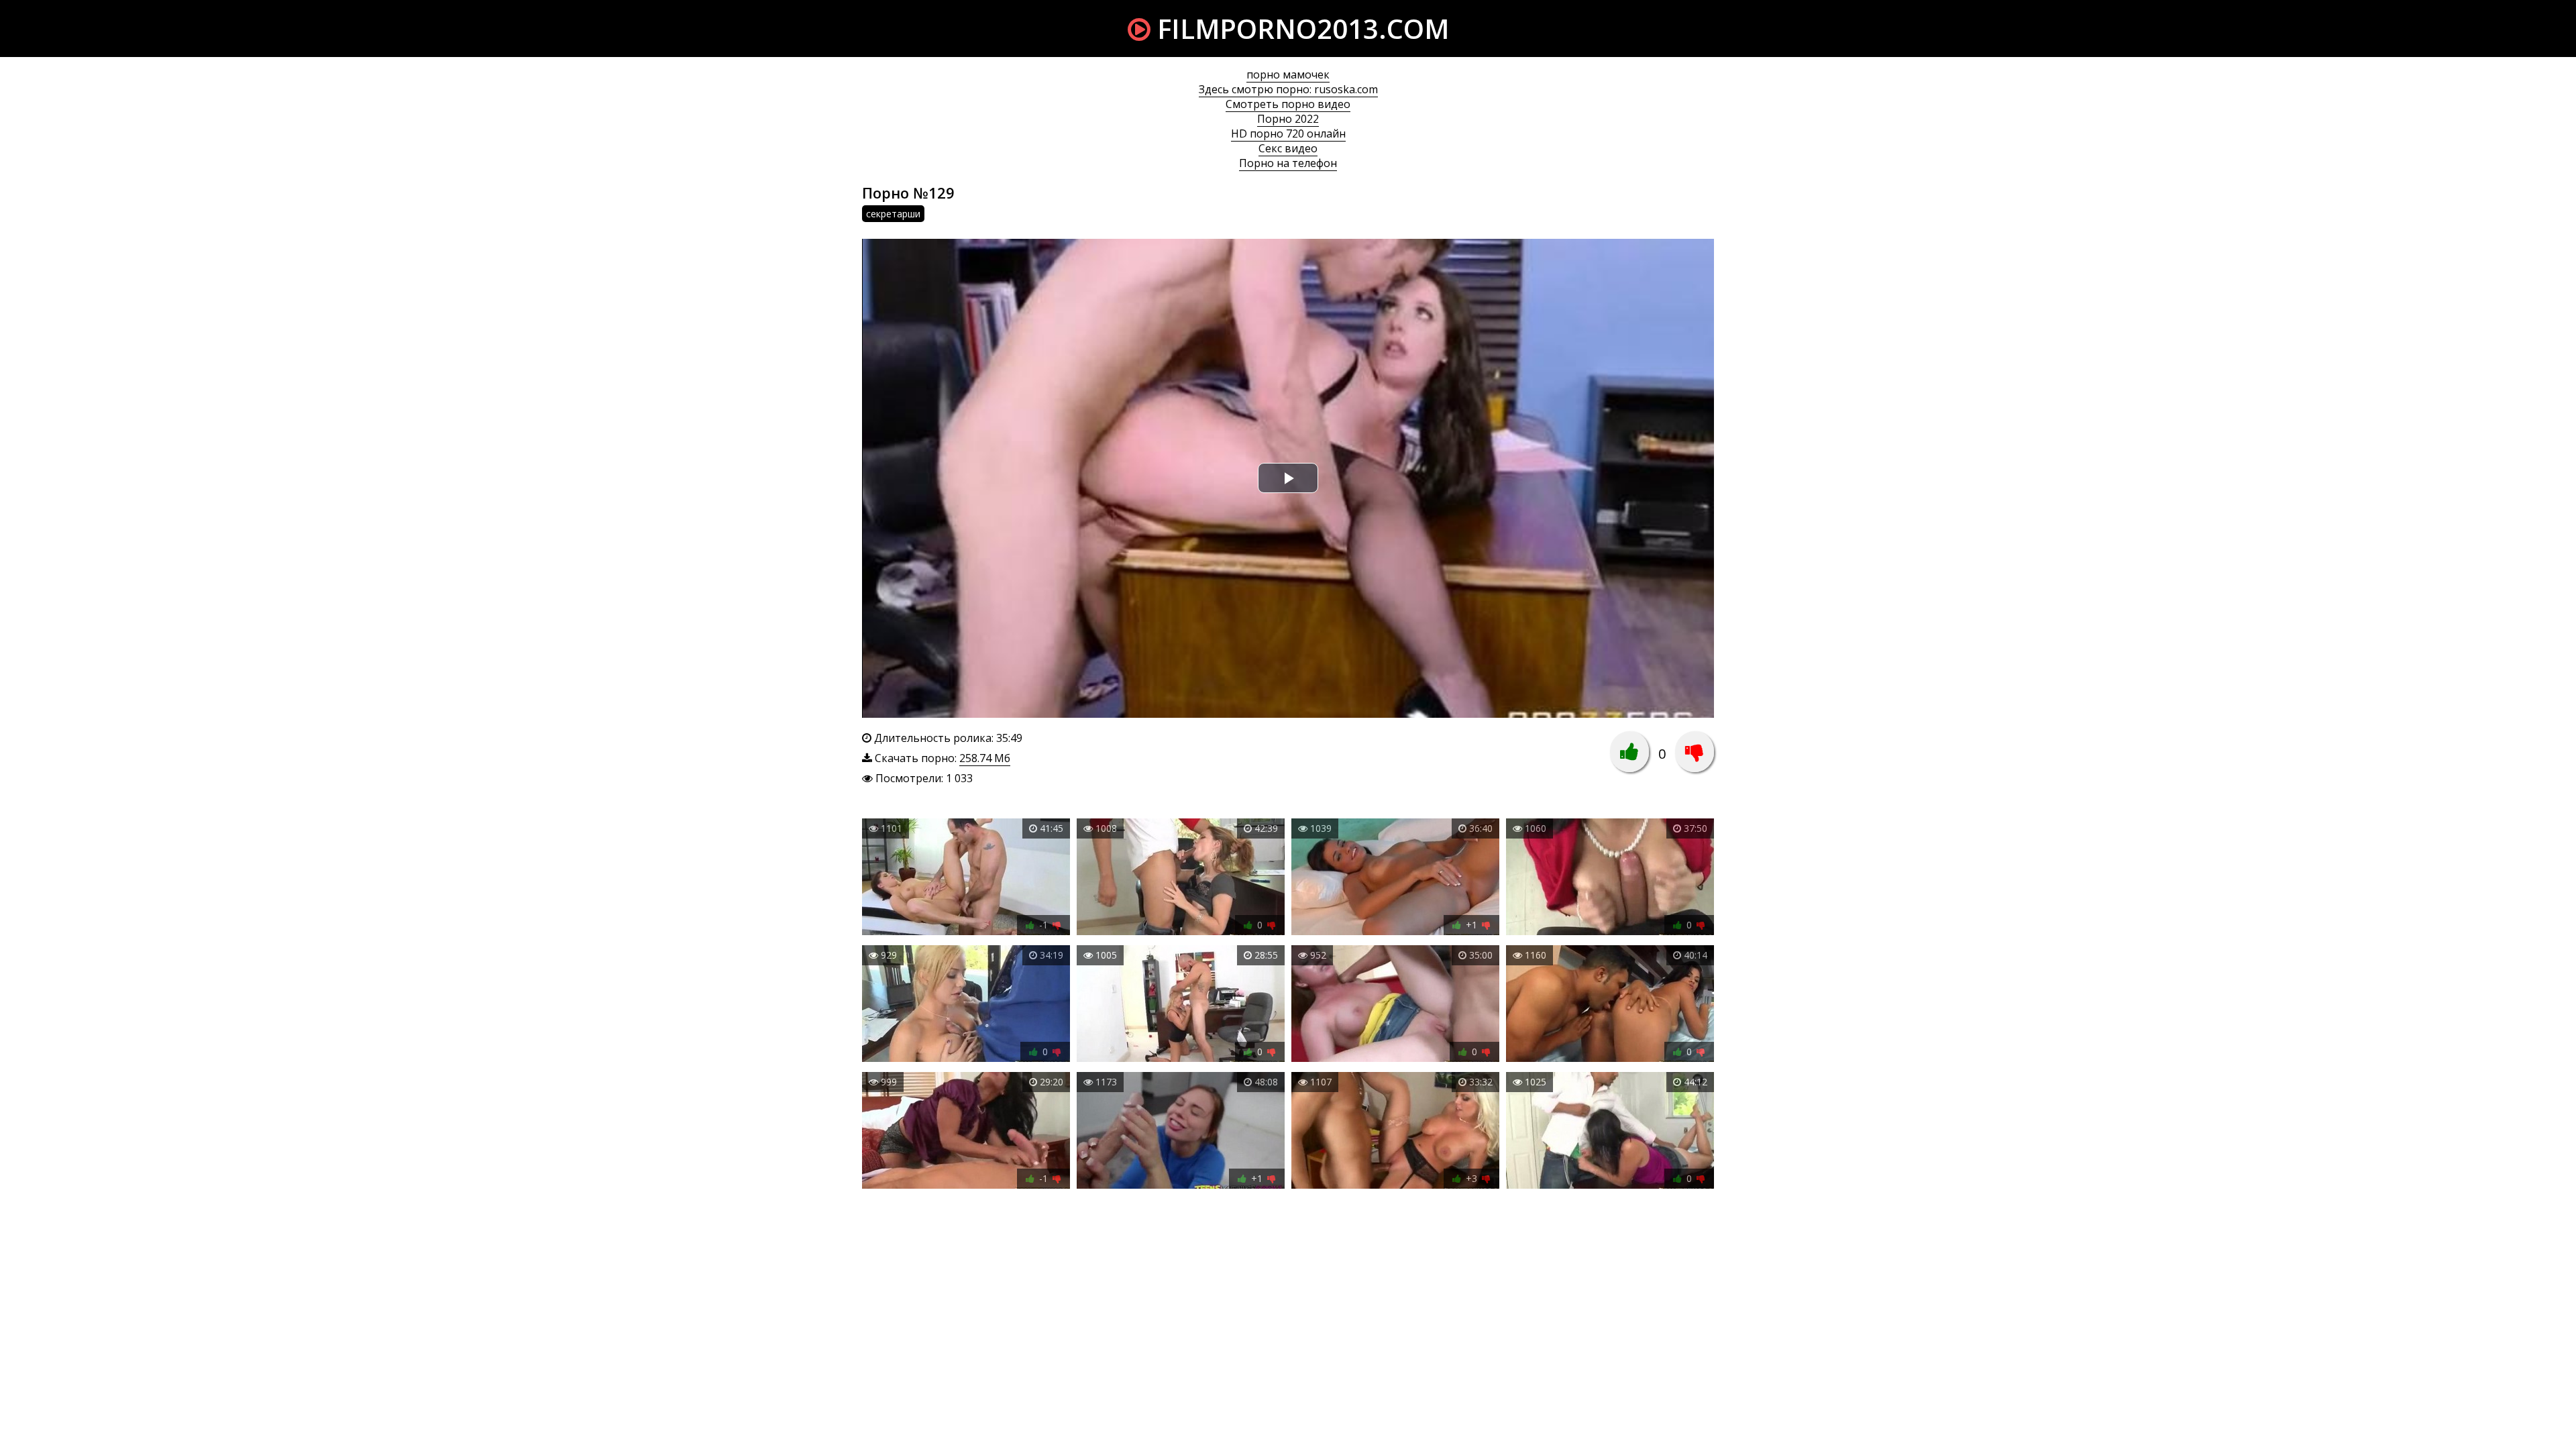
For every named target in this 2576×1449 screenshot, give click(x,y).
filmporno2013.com (1300, 29)
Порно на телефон (1288, 163)
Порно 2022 (1288, 119)
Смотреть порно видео (1288, 104)
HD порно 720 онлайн (1288, 133)
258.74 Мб (985, 758)
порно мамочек (1288, 74)
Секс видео (1288, 148)
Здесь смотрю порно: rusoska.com (1288, 89)
